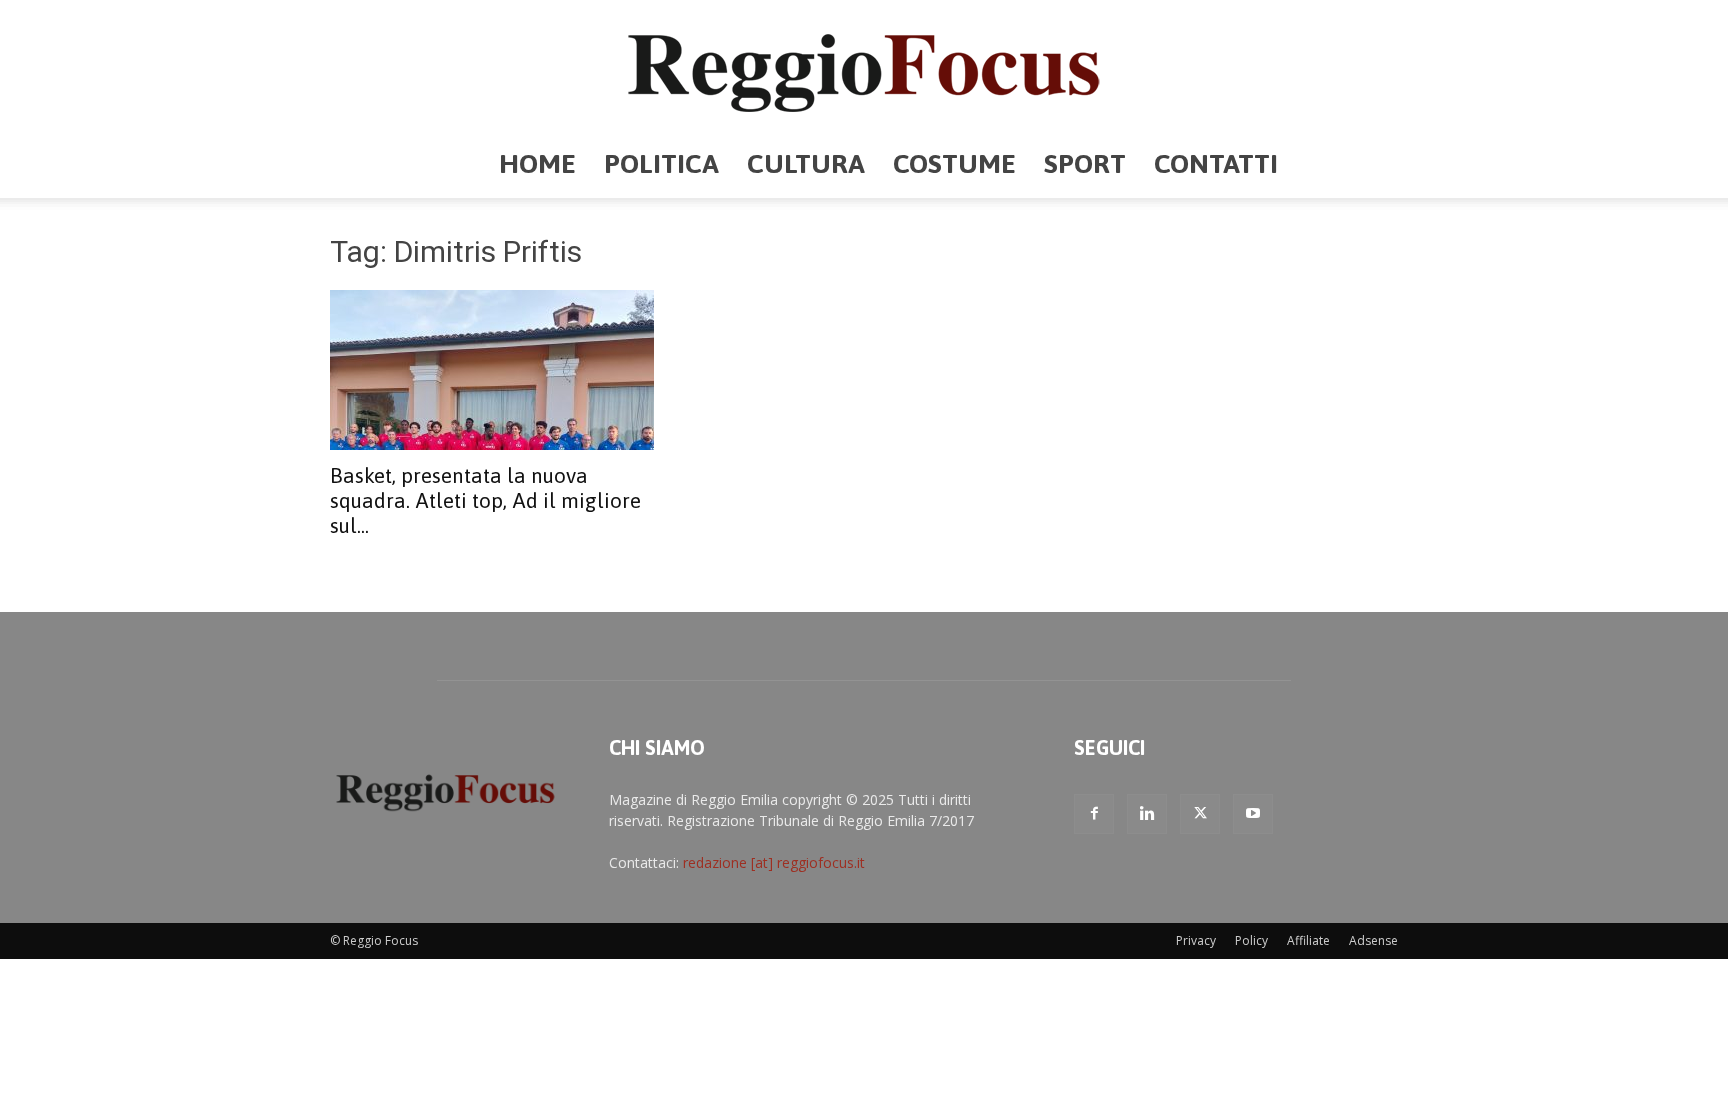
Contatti (1216, 163)
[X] (1200, 814)
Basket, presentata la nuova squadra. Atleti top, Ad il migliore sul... (485, 500)
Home (537, 163)
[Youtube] (1253, 814)
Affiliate (1308, 940)
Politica (661, 163)
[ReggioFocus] (864, 66)
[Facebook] (1094, 814)
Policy (1251, 940)
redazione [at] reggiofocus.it (774, 862)
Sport (1085, 163)
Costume (954, 163)
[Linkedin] (1147, 814)
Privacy (1196, 940)
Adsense (1373, 940)
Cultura (806, 163)
